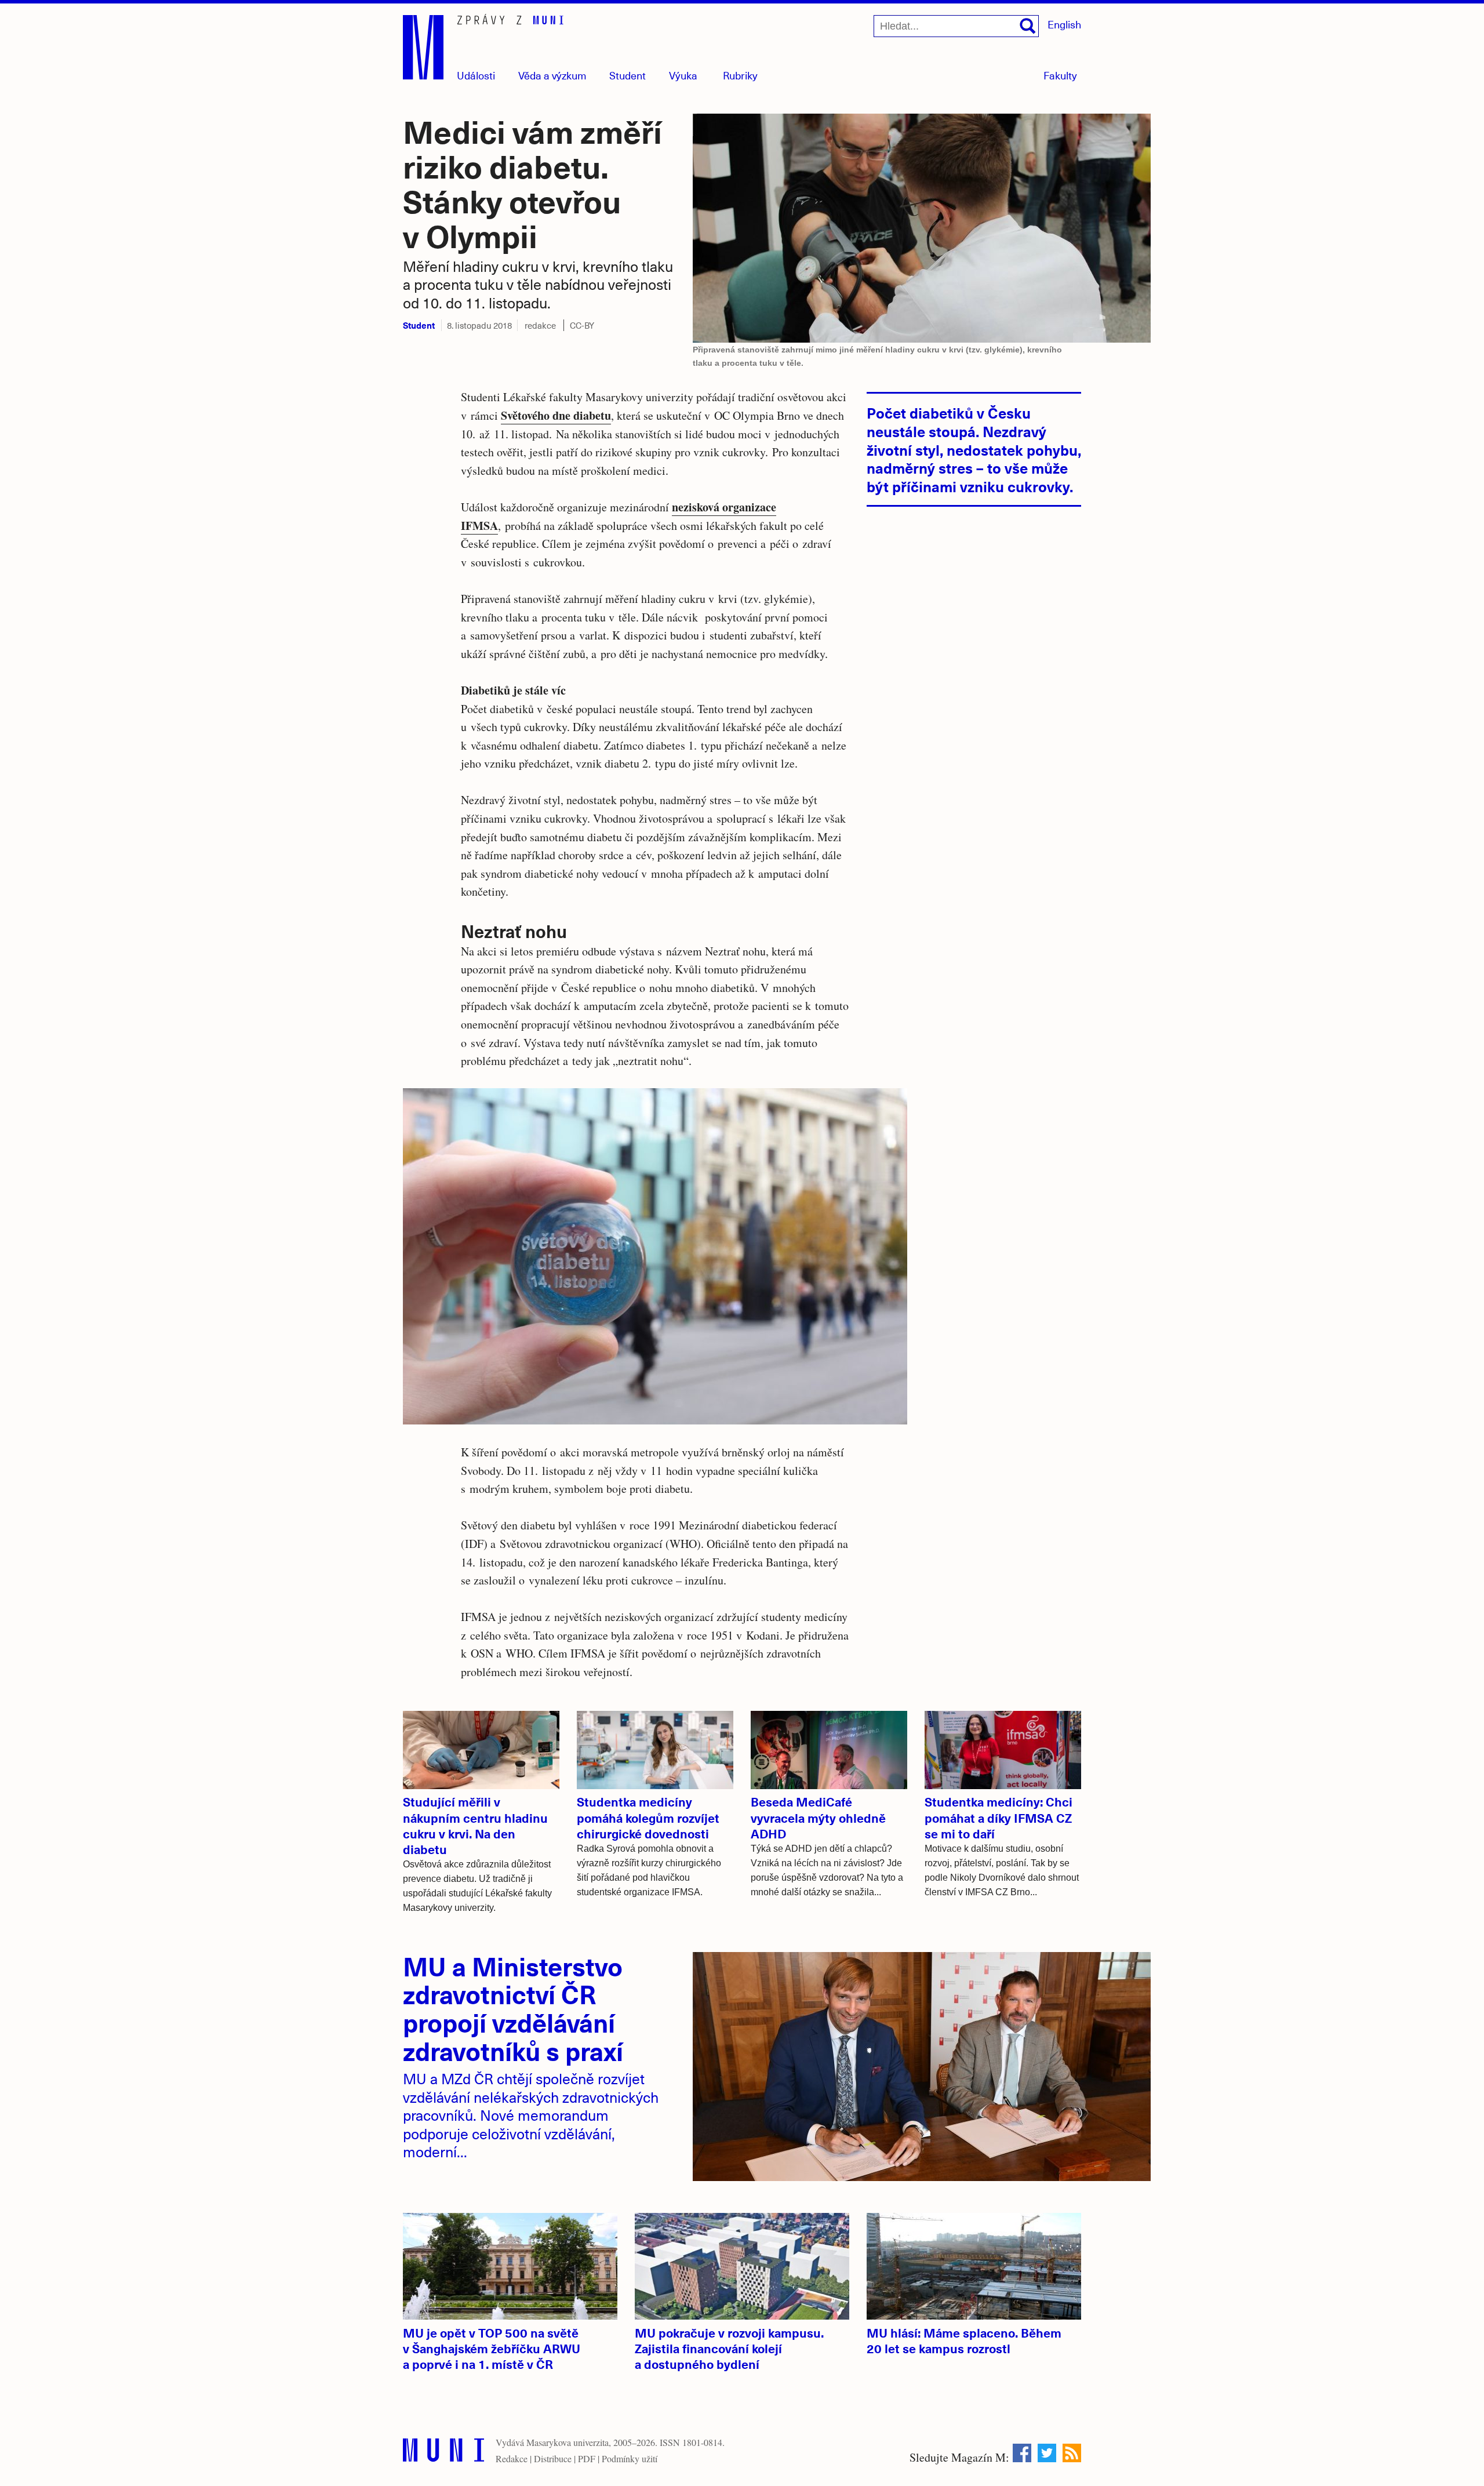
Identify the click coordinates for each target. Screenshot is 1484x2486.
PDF (587, 2458)
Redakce (512, 2458)
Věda (552, 75)
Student (628, 75)
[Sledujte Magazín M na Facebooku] (1022, 2453)
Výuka (683, 75)
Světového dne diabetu (556, 415)
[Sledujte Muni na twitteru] (1047, 2453)
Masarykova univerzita (568, 2442)
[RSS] (1072, 2453)
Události (476, 75)
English (1064, 24)
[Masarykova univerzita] (443, 2453)
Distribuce (553, 2458)
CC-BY (582, 325)
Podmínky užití (630, 2458)
